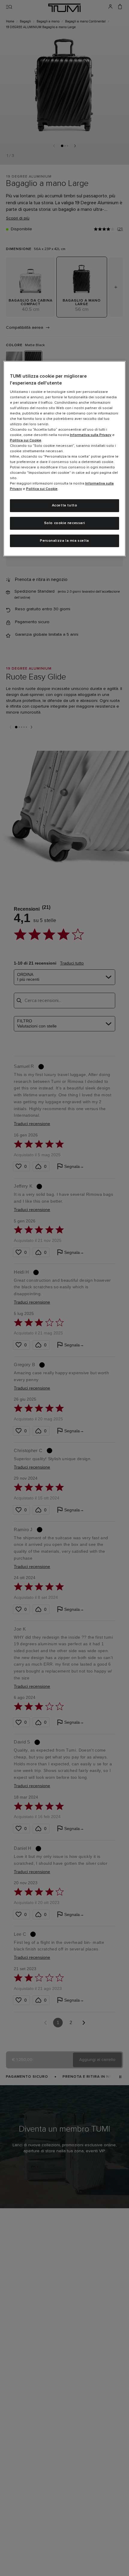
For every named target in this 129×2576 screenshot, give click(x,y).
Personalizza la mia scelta (64, 541)
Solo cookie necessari (65, 523)
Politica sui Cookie (26, 441)
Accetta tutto (65, 505)
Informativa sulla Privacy (91, 435)
